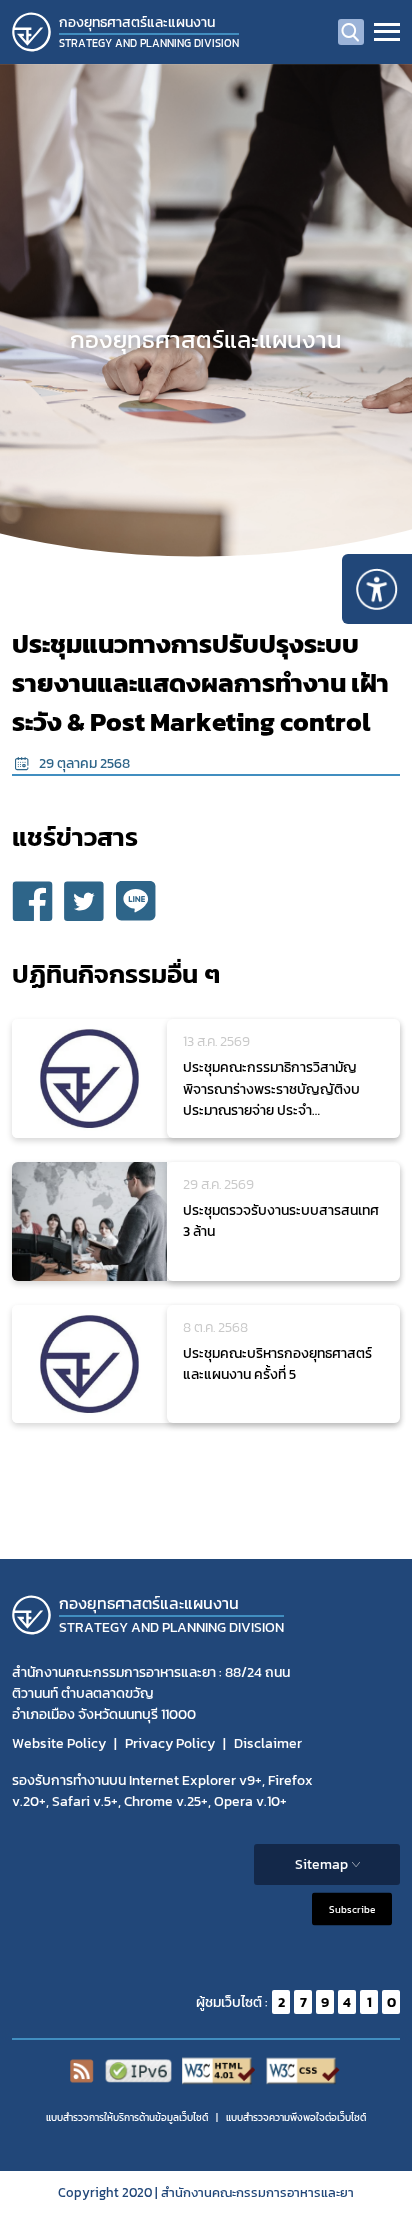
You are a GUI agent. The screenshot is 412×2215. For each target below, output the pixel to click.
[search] (351, 32)
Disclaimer (268, 1743)
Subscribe (352, 1909)
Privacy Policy (170, 1743)
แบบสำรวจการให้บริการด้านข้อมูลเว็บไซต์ (127, 2117)
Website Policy (59, 1743)
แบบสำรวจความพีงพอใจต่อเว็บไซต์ (296, 2117)
